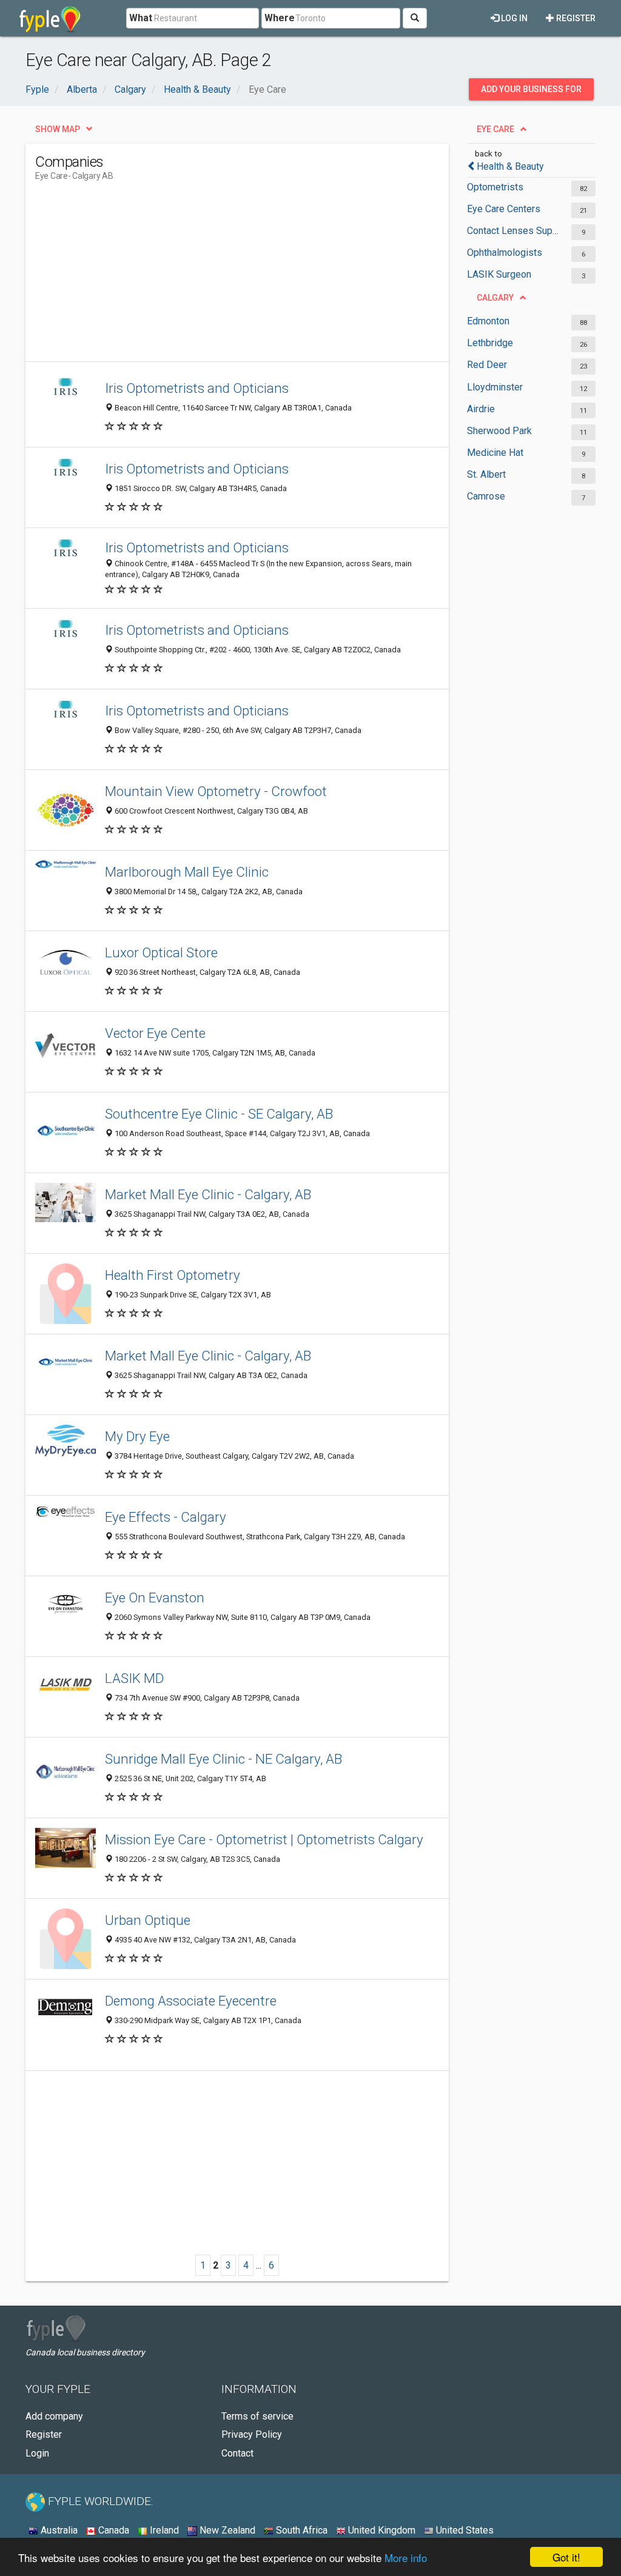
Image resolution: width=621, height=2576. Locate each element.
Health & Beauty (510, 166)
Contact (237, 2453)
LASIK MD (134, 1678)
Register (575, 18)
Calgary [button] (495, 298)
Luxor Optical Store (161, 952)
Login (37, 2453)
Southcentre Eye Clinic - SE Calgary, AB (219, 1114)
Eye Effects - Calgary (166, 1517)
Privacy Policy (252, 2434)
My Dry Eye (137, 1436)
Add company (54, 2416)
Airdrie (481, 409)
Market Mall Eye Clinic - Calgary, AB (208, 1194)
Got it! (566, 2557)
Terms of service (257, 2416)
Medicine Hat (495, 453)
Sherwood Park (499, 431)
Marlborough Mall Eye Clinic (187, 872)
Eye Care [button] (495, 129)
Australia (58, 2530)
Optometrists (495, 187)
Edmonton (488, 321)
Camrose (486, 496)
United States (464, 2530)
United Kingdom (381, 2530)
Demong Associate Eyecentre (191, 2001)
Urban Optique (148, 1920)
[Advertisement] (256, 276)
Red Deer (487, 365)
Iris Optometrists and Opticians (197, 388)
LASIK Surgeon (499, 274)
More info (406, 2558)
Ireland (163, 2530)
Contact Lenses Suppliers (513, 231)
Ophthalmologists (505, 253)
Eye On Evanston (155, 1597)
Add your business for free (531, 92)
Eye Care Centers (504, 209)
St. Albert (486, 474)
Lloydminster (495, 387)
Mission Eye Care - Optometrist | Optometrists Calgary (264, 1839)
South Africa (300, 2530)
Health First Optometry (173, 1275)
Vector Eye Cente (155, 1033)
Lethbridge (490, 343)
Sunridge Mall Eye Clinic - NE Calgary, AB (223, 1759)
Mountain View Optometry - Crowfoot (216, 791)
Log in (513, 18)
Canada (112, 2530)
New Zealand (226, 2530)
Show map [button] (58, 129)
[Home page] (50, 18)
